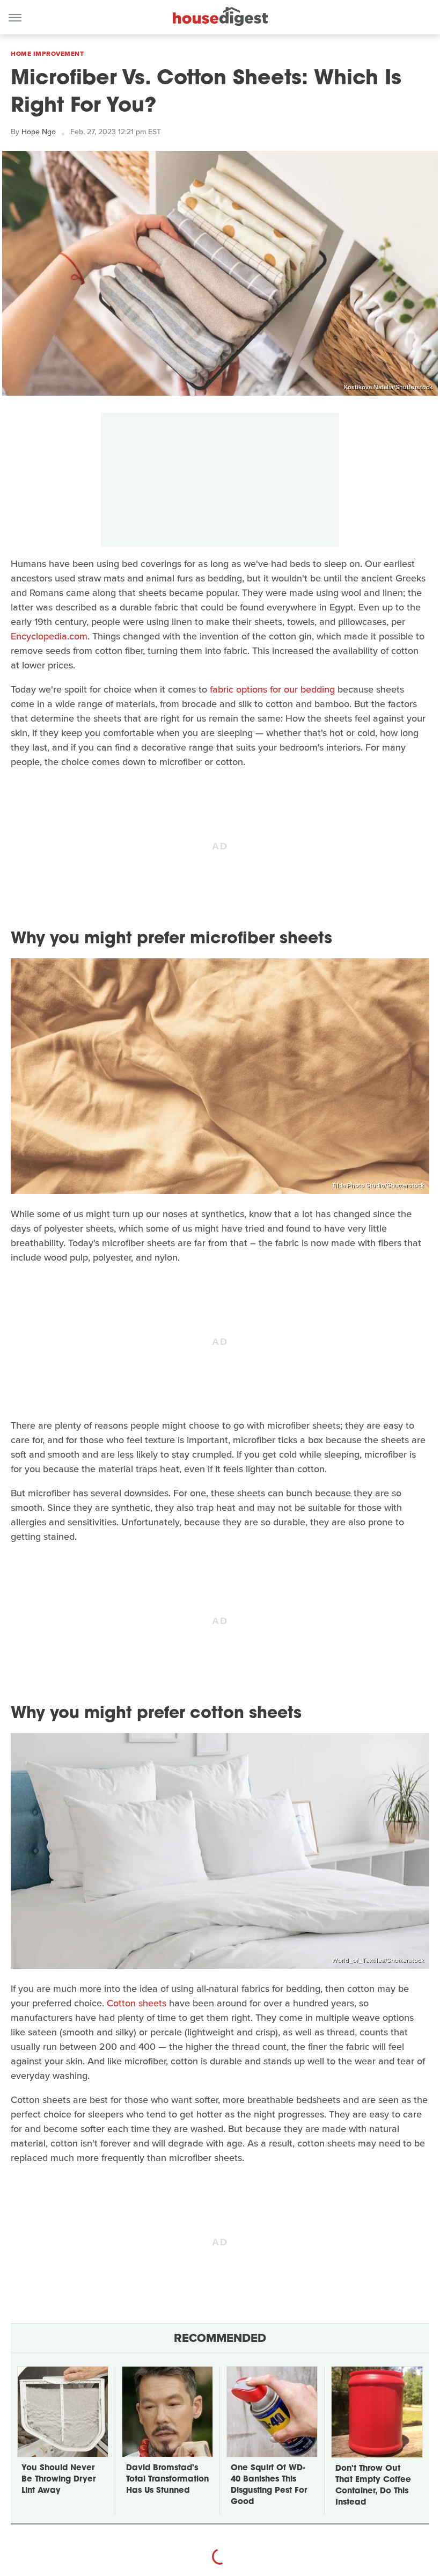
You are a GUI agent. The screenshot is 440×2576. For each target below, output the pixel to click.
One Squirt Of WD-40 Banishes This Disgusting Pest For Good (269, 2485)
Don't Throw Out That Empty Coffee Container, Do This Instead (373, 2486)
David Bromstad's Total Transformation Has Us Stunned (167, 2480)
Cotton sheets (137, 2003)
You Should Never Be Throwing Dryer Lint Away (58, 2480)
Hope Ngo (39, 132)
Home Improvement (47, 54)
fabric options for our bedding (272, 689)
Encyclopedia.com (49, 636)
